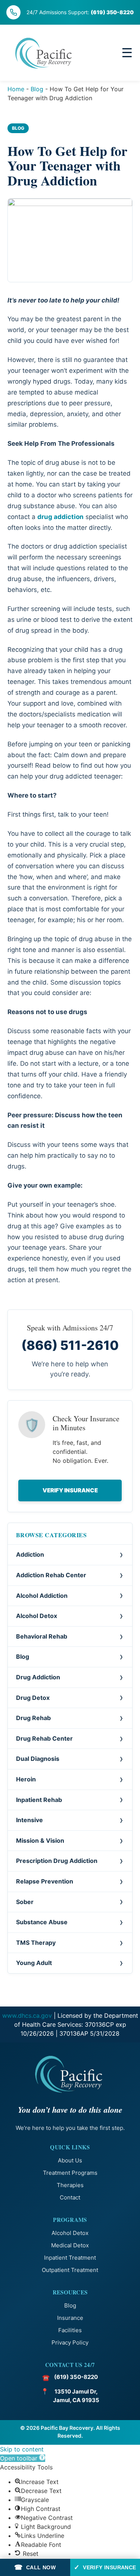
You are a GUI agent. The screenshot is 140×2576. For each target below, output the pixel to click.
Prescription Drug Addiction (57, 1861)
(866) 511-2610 (70, 1345)
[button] (23, 2458)
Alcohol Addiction (42, 1596)
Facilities (70, 2330)
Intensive (29, 1820)
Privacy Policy (70, 2342)
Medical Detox (70, 2245)
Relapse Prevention (45, 1881)
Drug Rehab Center (44, 1738)
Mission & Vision (40, 1840)
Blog (37, 89)
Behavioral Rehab (42, 1636)
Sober (25, 1902)
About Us (70, 2160)
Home (16, 89)
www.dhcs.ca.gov (27, 2015)
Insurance (70, 2318)
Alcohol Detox (37, 1616)
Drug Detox (33, 1698)
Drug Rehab (33, 1718)
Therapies (70, 2185)
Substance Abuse (42, 1922)
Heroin (26, 1779)
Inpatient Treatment (70, 2258)
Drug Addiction (38, 1677)
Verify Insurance (70, 1490)
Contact (70, 2197)
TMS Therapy (36, 1943)
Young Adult (34, 1963)
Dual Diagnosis (38, 1759)
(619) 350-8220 (112, 12)
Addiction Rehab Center (51, 1575)
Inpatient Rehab (39, 1800)
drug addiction (60, 517)
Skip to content (22, 2449)
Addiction (30, 1554)
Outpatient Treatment (70, 2270)
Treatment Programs (70, 2173)
